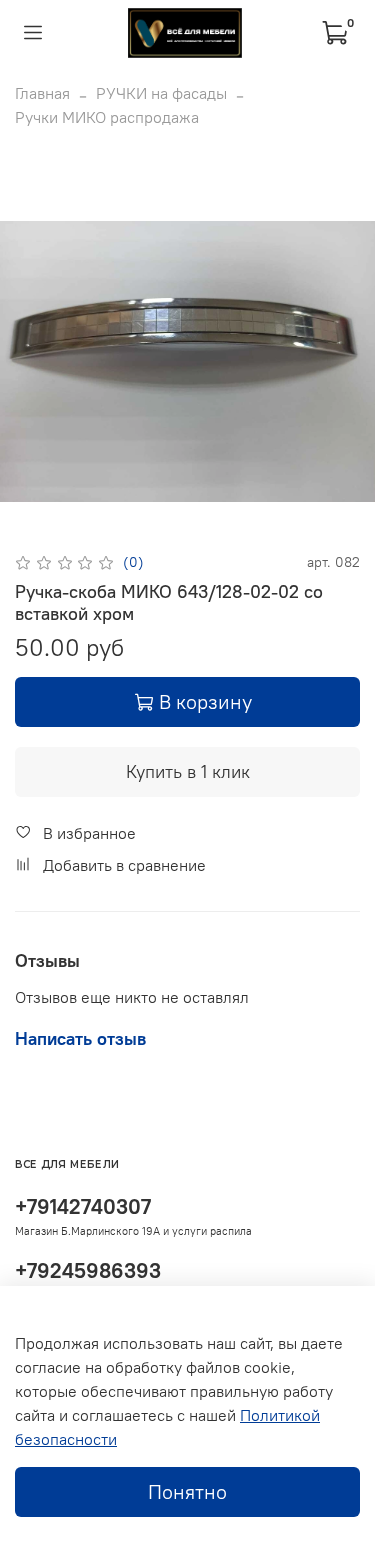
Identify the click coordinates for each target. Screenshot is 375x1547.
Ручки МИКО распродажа (107, 117)
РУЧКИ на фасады (161, 93)
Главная (42, 93)
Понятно (187, 1491)
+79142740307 (83, 1206)
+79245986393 (88, 1270)
